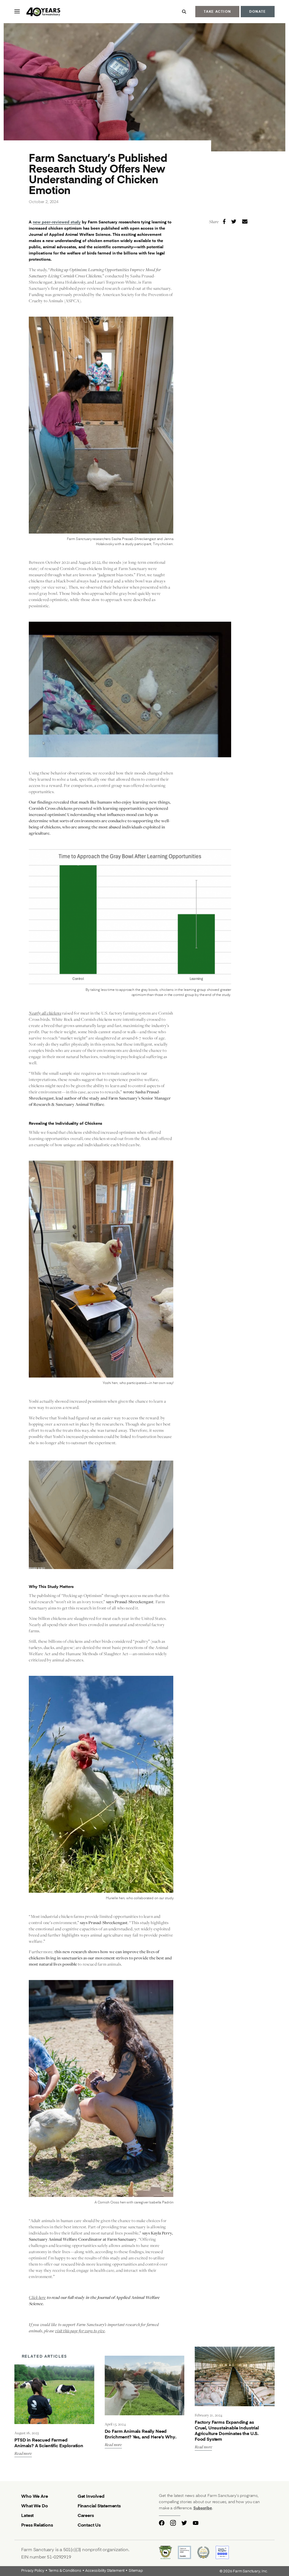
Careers (86, 2515)
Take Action (217, 11)
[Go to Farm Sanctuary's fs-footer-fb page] (162, 2523)
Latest (27, 2515)
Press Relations (37, 2525)
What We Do (34, 2506)
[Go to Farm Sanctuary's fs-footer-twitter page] (184, 2523)
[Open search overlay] (184, 12)
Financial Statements (99, 2506)
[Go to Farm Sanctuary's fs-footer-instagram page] (173, 2523)
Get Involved (91, 2496)
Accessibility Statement (105, 2571)
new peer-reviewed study (57, 222)
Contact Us (89, 2525)
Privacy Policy (33, 2571)
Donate (258, 11)
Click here (37, 2297)
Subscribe (203, 2508)
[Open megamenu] (17, 11)
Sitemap (136, 2571)
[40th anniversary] (44, 12)
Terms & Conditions (65, 2571)
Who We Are (34, 2496)
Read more (23, 2454)
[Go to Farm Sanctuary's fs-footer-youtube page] (196, 2523)
